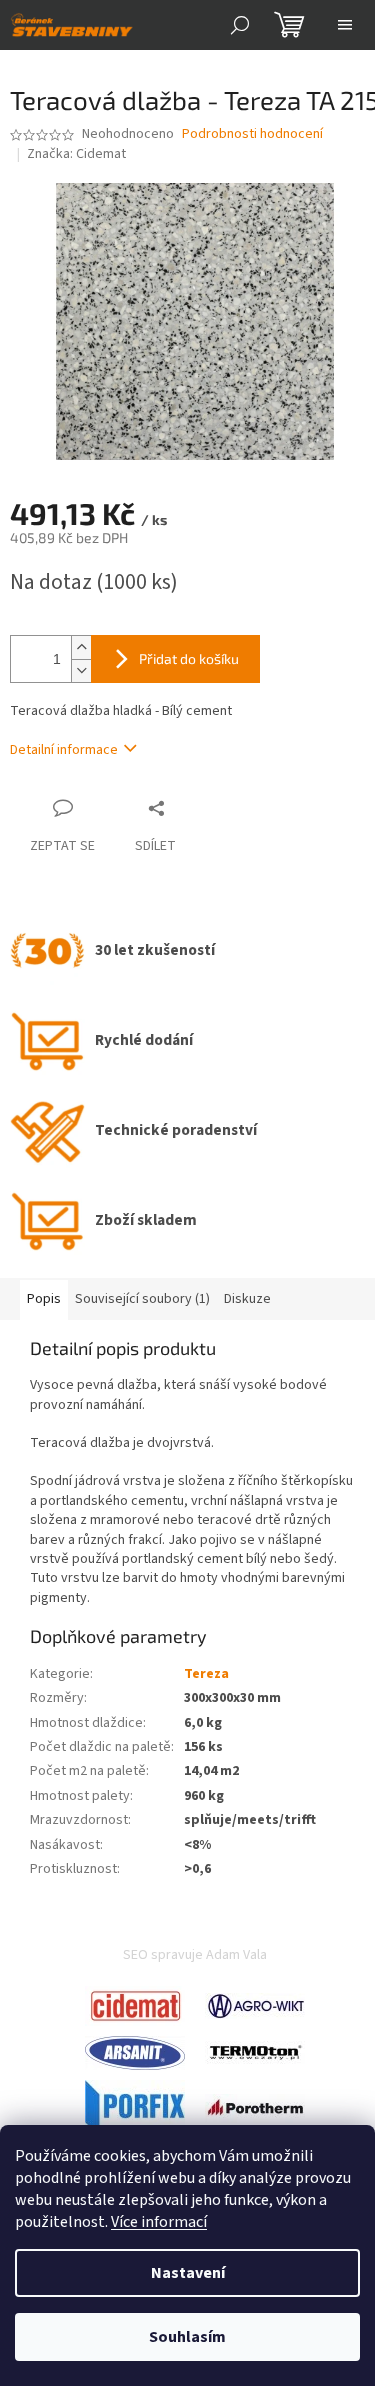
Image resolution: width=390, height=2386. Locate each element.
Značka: (76, 154)
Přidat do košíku (189, 658)
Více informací (159, 2222)
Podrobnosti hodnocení (252, 134)
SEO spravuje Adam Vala (195, 1955)
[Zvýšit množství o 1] (81, 647)
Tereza (206, 1674)
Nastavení (188, 2273)
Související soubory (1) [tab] (142, 1299)
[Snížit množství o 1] (81, 670)
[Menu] (345, 25)
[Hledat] (240, 25)
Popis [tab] (44, 1299)
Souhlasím (187, 2337)
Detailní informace (64, 750)
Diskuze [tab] (247, 1299)
